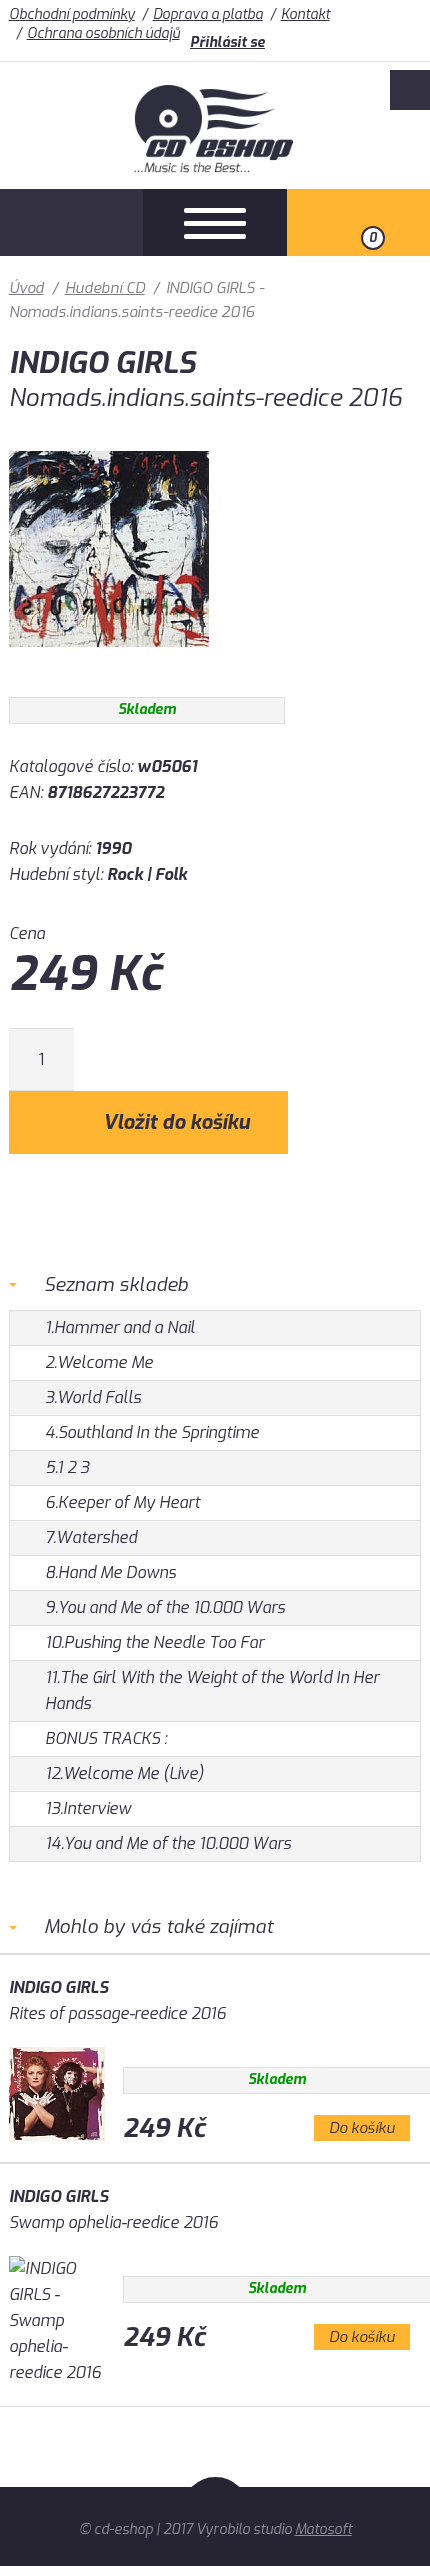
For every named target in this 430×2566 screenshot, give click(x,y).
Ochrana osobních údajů (103, 33)
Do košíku (362, 2128)
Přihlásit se (227, 42)
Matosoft (323, 2529)
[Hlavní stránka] (215, 167)
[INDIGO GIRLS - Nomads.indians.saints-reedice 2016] (109, 661)
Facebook (410, 90)
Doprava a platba (208, 14)
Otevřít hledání (71, 222)
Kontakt (305, 14)
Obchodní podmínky (72, 14)
